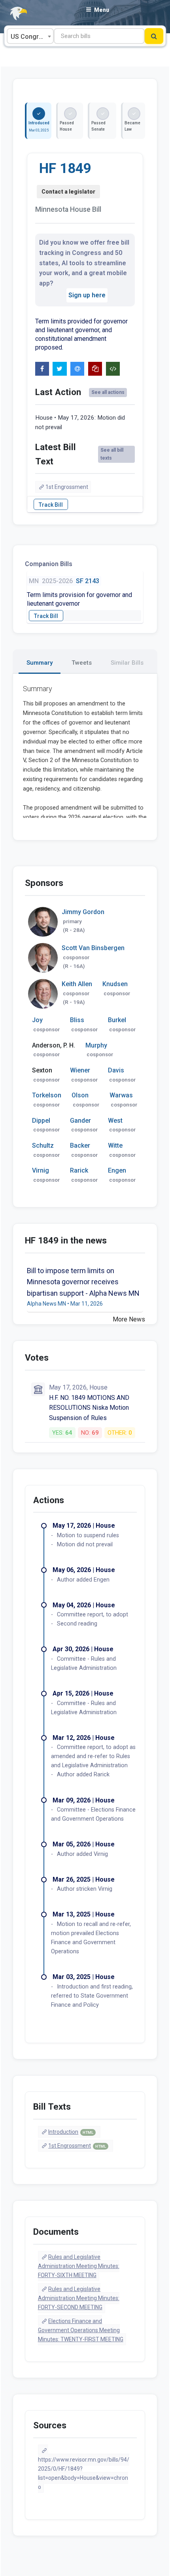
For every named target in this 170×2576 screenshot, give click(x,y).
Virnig (41, 1170)
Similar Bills (127, 663)
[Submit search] (154, 36)
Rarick (79, 1170)
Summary (40, 663)
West (115, 1121)
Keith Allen (77, 984)
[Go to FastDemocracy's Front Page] (14, 14)
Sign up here (87, 295)
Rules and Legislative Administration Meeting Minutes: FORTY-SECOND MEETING (79, 2298)
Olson (80, 1095)
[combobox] (30, 36)
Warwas (121, 1095)
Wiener (80, 1070)
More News (129, 1319)
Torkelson (47, 1095)
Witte (115, 1145)
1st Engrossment (67, 487)
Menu (102, 10)
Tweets (82, 663)
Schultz (43, 1145)
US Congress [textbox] (30, 37)
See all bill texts (112, 454)
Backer (80, 1145)
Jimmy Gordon (83, 912)
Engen (117, 1170)
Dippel (41, 1121)
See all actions (108, 392)
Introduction (71, 2132)
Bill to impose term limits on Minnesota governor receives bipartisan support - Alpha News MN (83, 1282)
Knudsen (115, 984)
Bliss (77, 1020)
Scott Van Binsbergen (93, 948)
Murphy (96, 1045)
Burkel (117, 1020)
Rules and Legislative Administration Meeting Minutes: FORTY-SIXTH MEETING (79, 2266)
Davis (116, 1070)
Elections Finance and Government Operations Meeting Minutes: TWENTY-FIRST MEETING (81, 2330)
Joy (37, 1020)
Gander (80, 1121)
